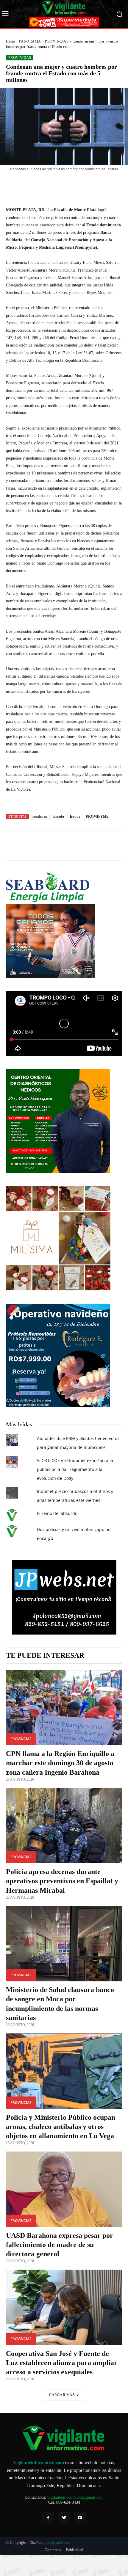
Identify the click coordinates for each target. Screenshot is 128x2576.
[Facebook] (48, 2518)
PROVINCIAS (57, 41)
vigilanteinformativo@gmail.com (75, 2497)
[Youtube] (80, 2518)
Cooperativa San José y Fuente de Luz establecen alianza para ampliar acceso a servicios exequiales (62, 2363)
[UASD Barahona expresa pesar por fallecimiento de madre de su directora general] (64, 2189)
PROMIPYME (97, 817)
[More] (87, 185)
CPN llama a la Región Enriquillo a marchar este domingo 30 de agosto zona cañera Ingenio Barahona (60, 1763)
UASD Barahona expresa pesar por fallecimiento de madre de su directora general (60, 2245)
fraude (75, 817)
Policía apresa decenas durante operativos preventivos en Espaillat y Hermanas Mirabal (62, 1881)
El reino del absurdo (57, 1513)
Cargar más (62, 2395)
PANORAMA (30, 41)
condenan (40, 817)
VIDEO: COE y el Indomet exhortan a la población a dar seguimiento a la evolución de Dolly (75, 1469)
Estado (59, 817)
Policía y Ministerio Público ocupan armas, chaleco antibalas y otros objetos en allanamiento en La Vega (61, 2127)
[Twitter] (64, 2518)
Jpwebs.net (61, 2543)
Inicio (10, 41)
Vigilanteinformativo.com (39, 2463)
